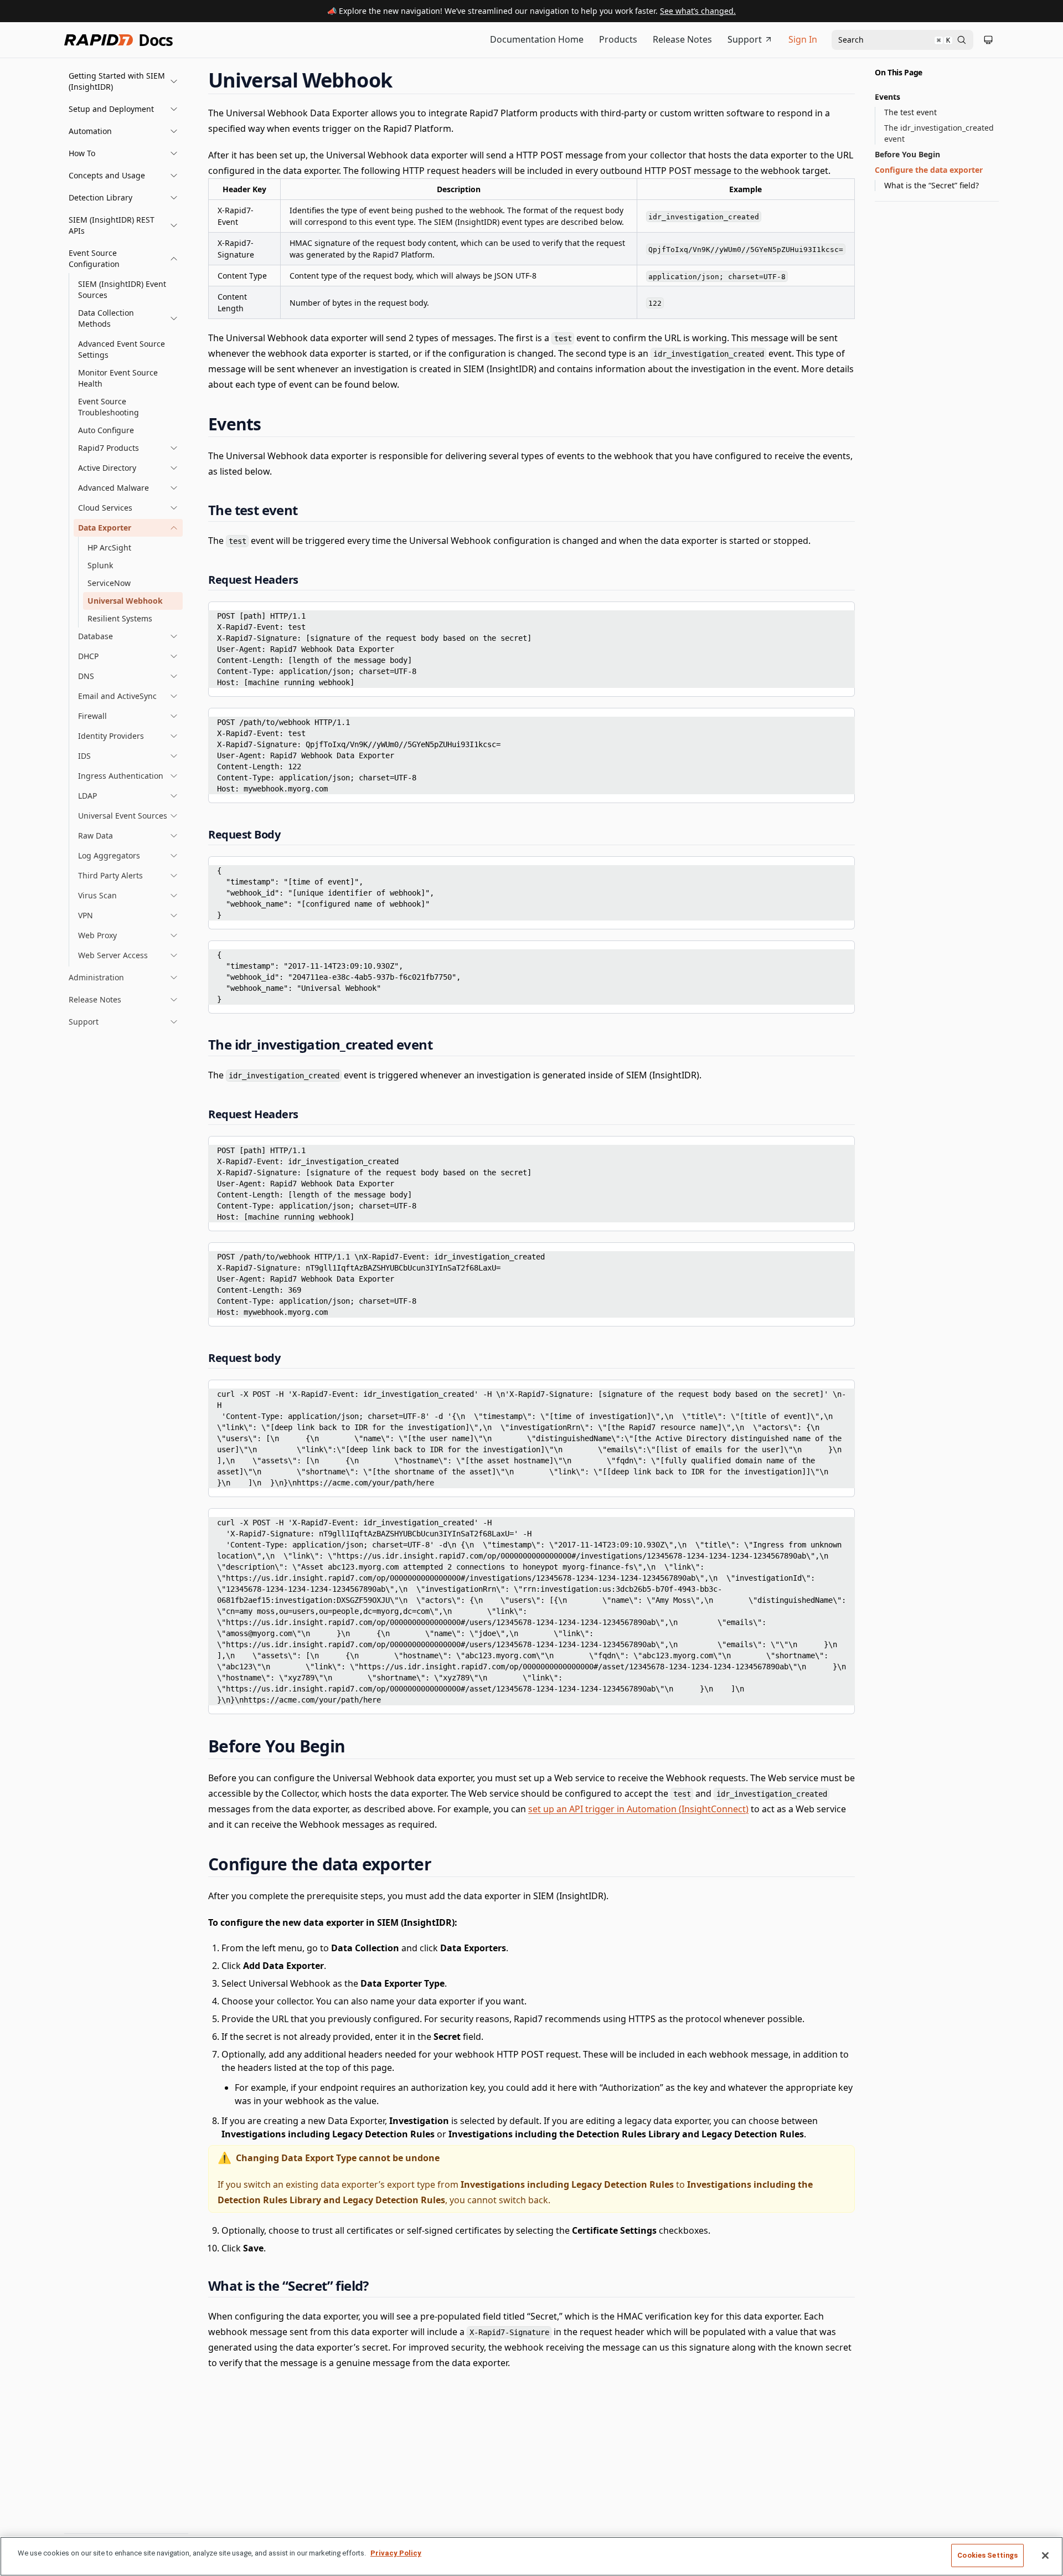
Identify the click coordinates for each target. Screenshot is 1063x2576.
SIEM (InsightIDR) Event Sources (122, 289)
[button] (123, 81)
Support (745, 39)
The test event (910, 112)
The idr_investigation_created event (939, 133)
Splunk (100, 565)
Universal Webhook (125, 601)
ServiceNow (109, 583)
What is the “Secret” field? (932, 185)
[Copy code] (838, 614)
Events (887, 97)
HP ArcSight (109, 547)
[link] (128, 318)
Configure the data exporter (929, 170)
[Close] (1045, 2556)
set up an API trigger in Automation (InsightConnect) (638, 1809)
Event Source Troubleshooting (109, 407)
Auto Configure (106, 430)
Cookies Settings (987, 2555)
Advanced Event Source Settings (122, 349)
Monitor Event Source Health (118, 378)
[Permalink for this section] (403, 80)
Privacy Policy (396, 2553)
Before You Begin (907, 154)
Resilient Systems (120, 618)
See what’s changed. (698, 11)
